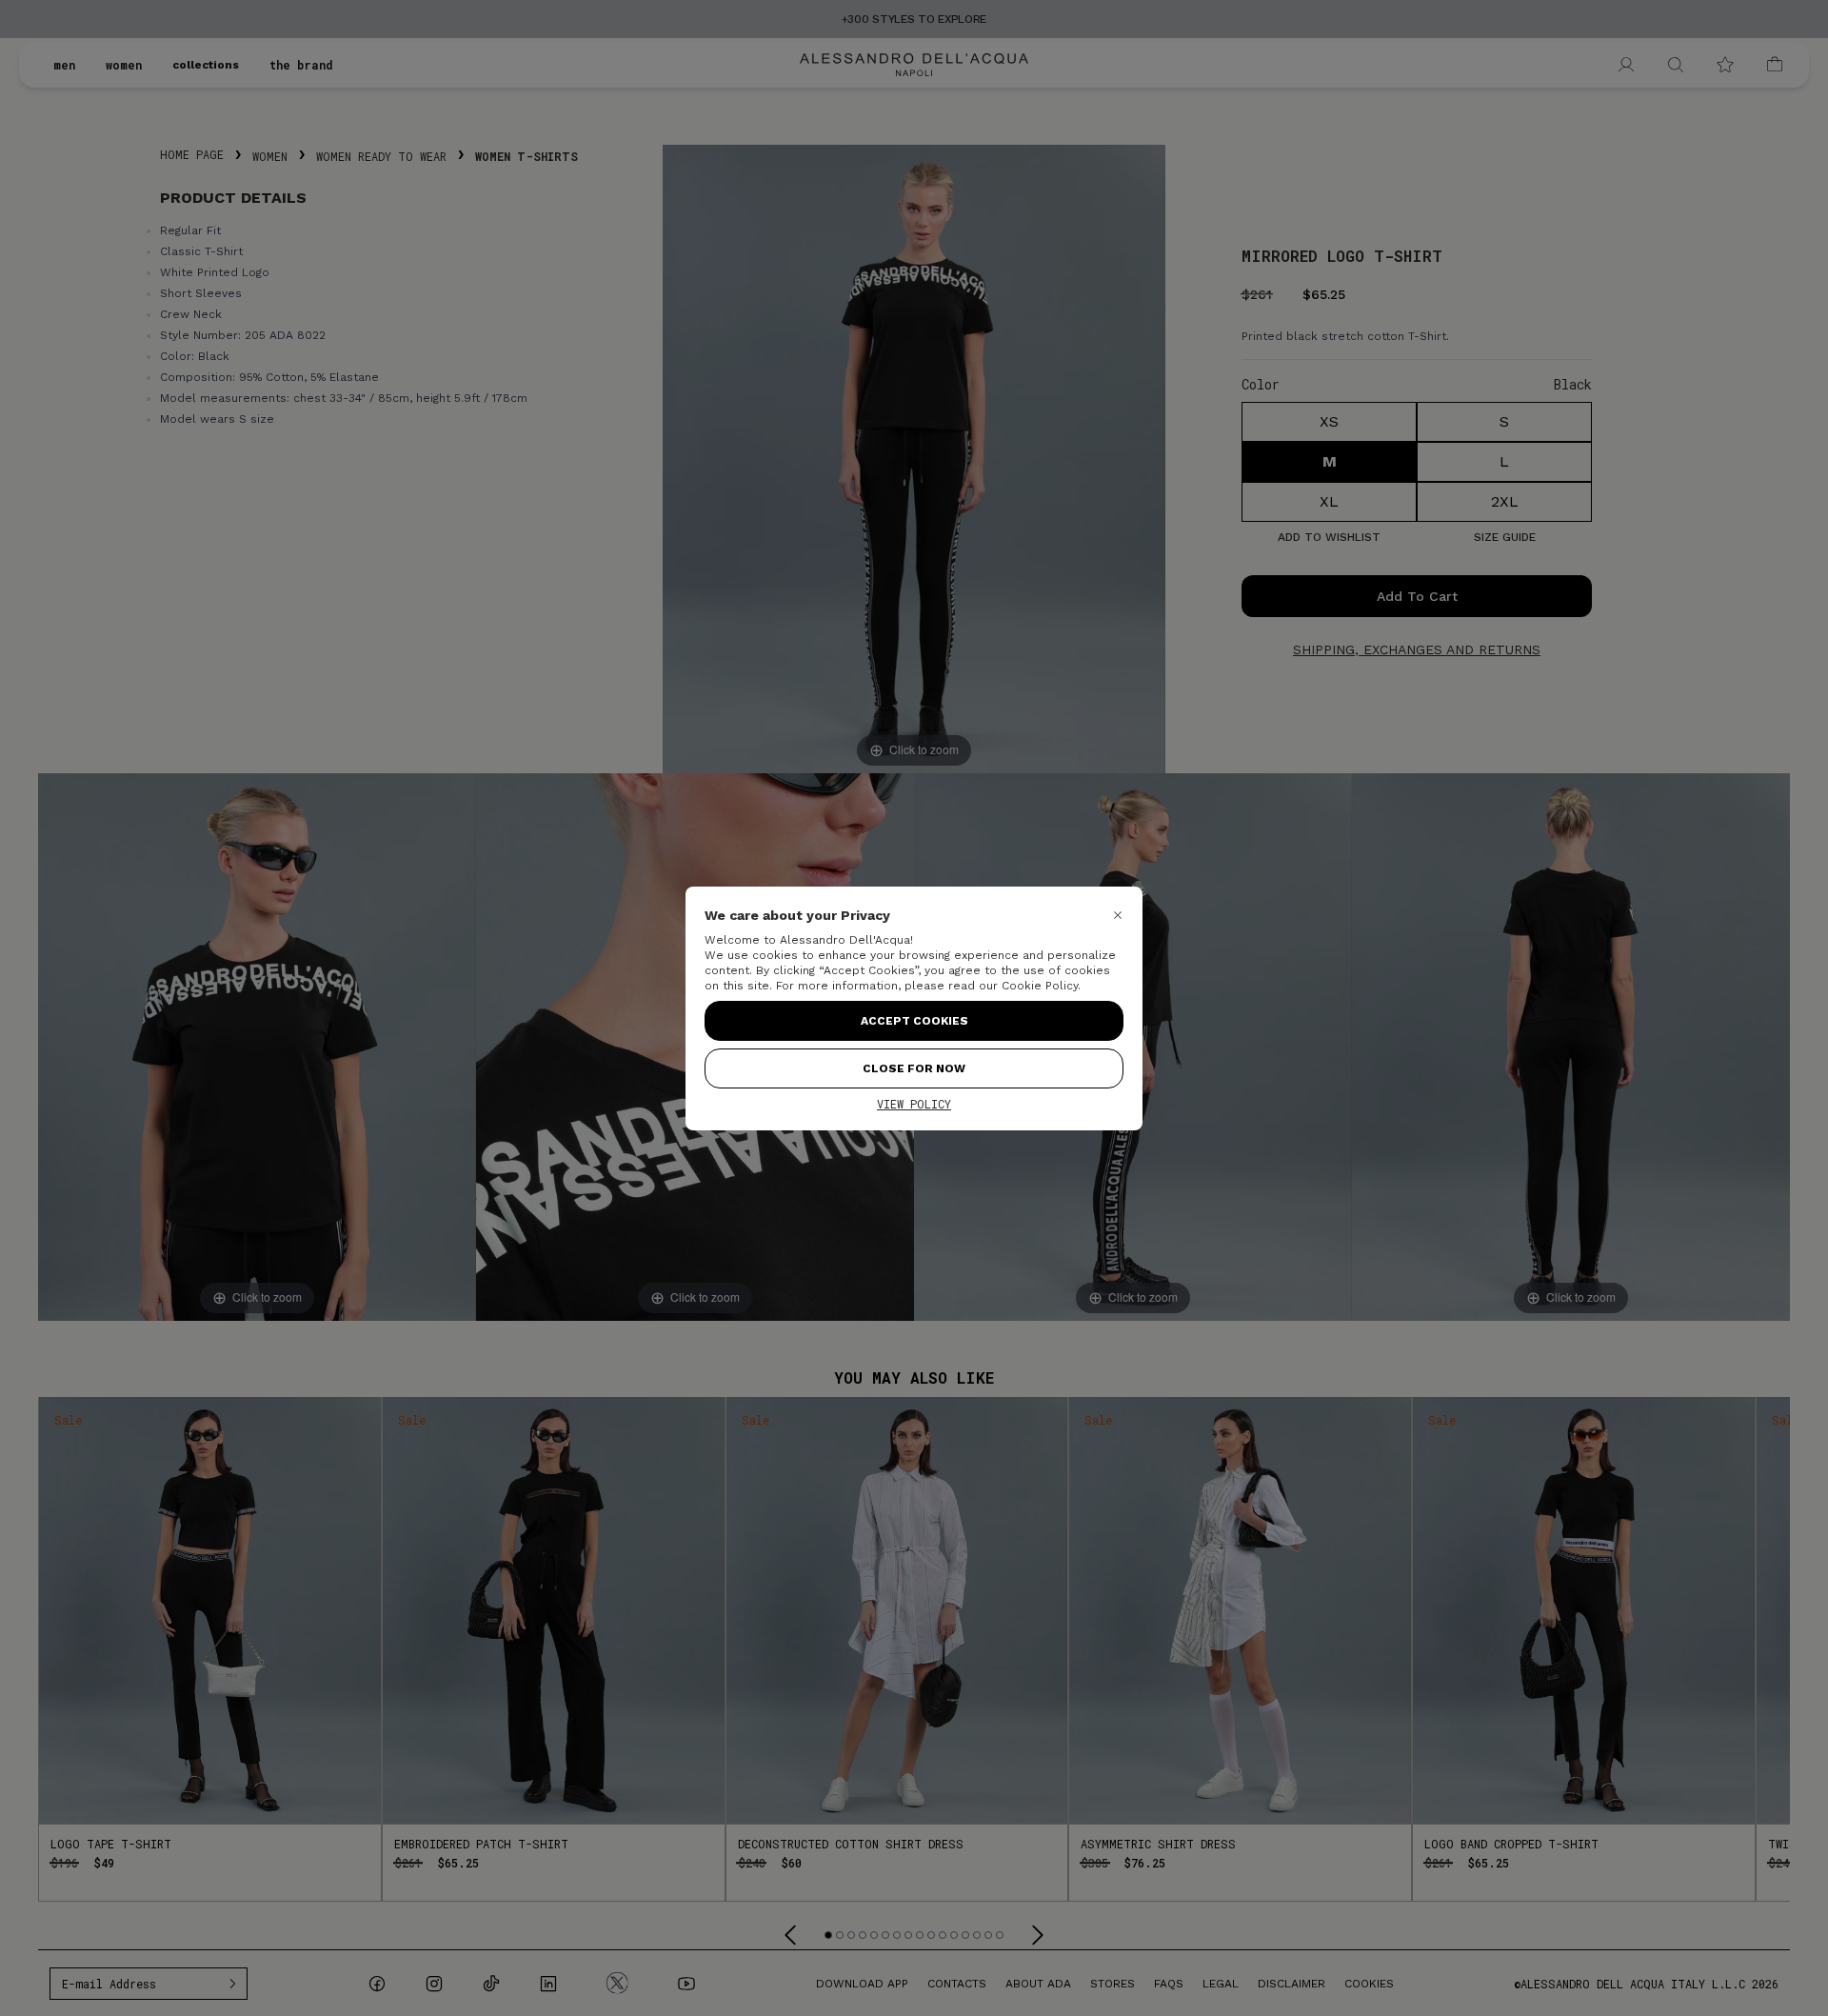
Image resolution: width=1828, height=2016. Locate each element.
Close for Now (914, 1068)
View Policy (914, 1104)
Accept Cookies (914, 1021)
